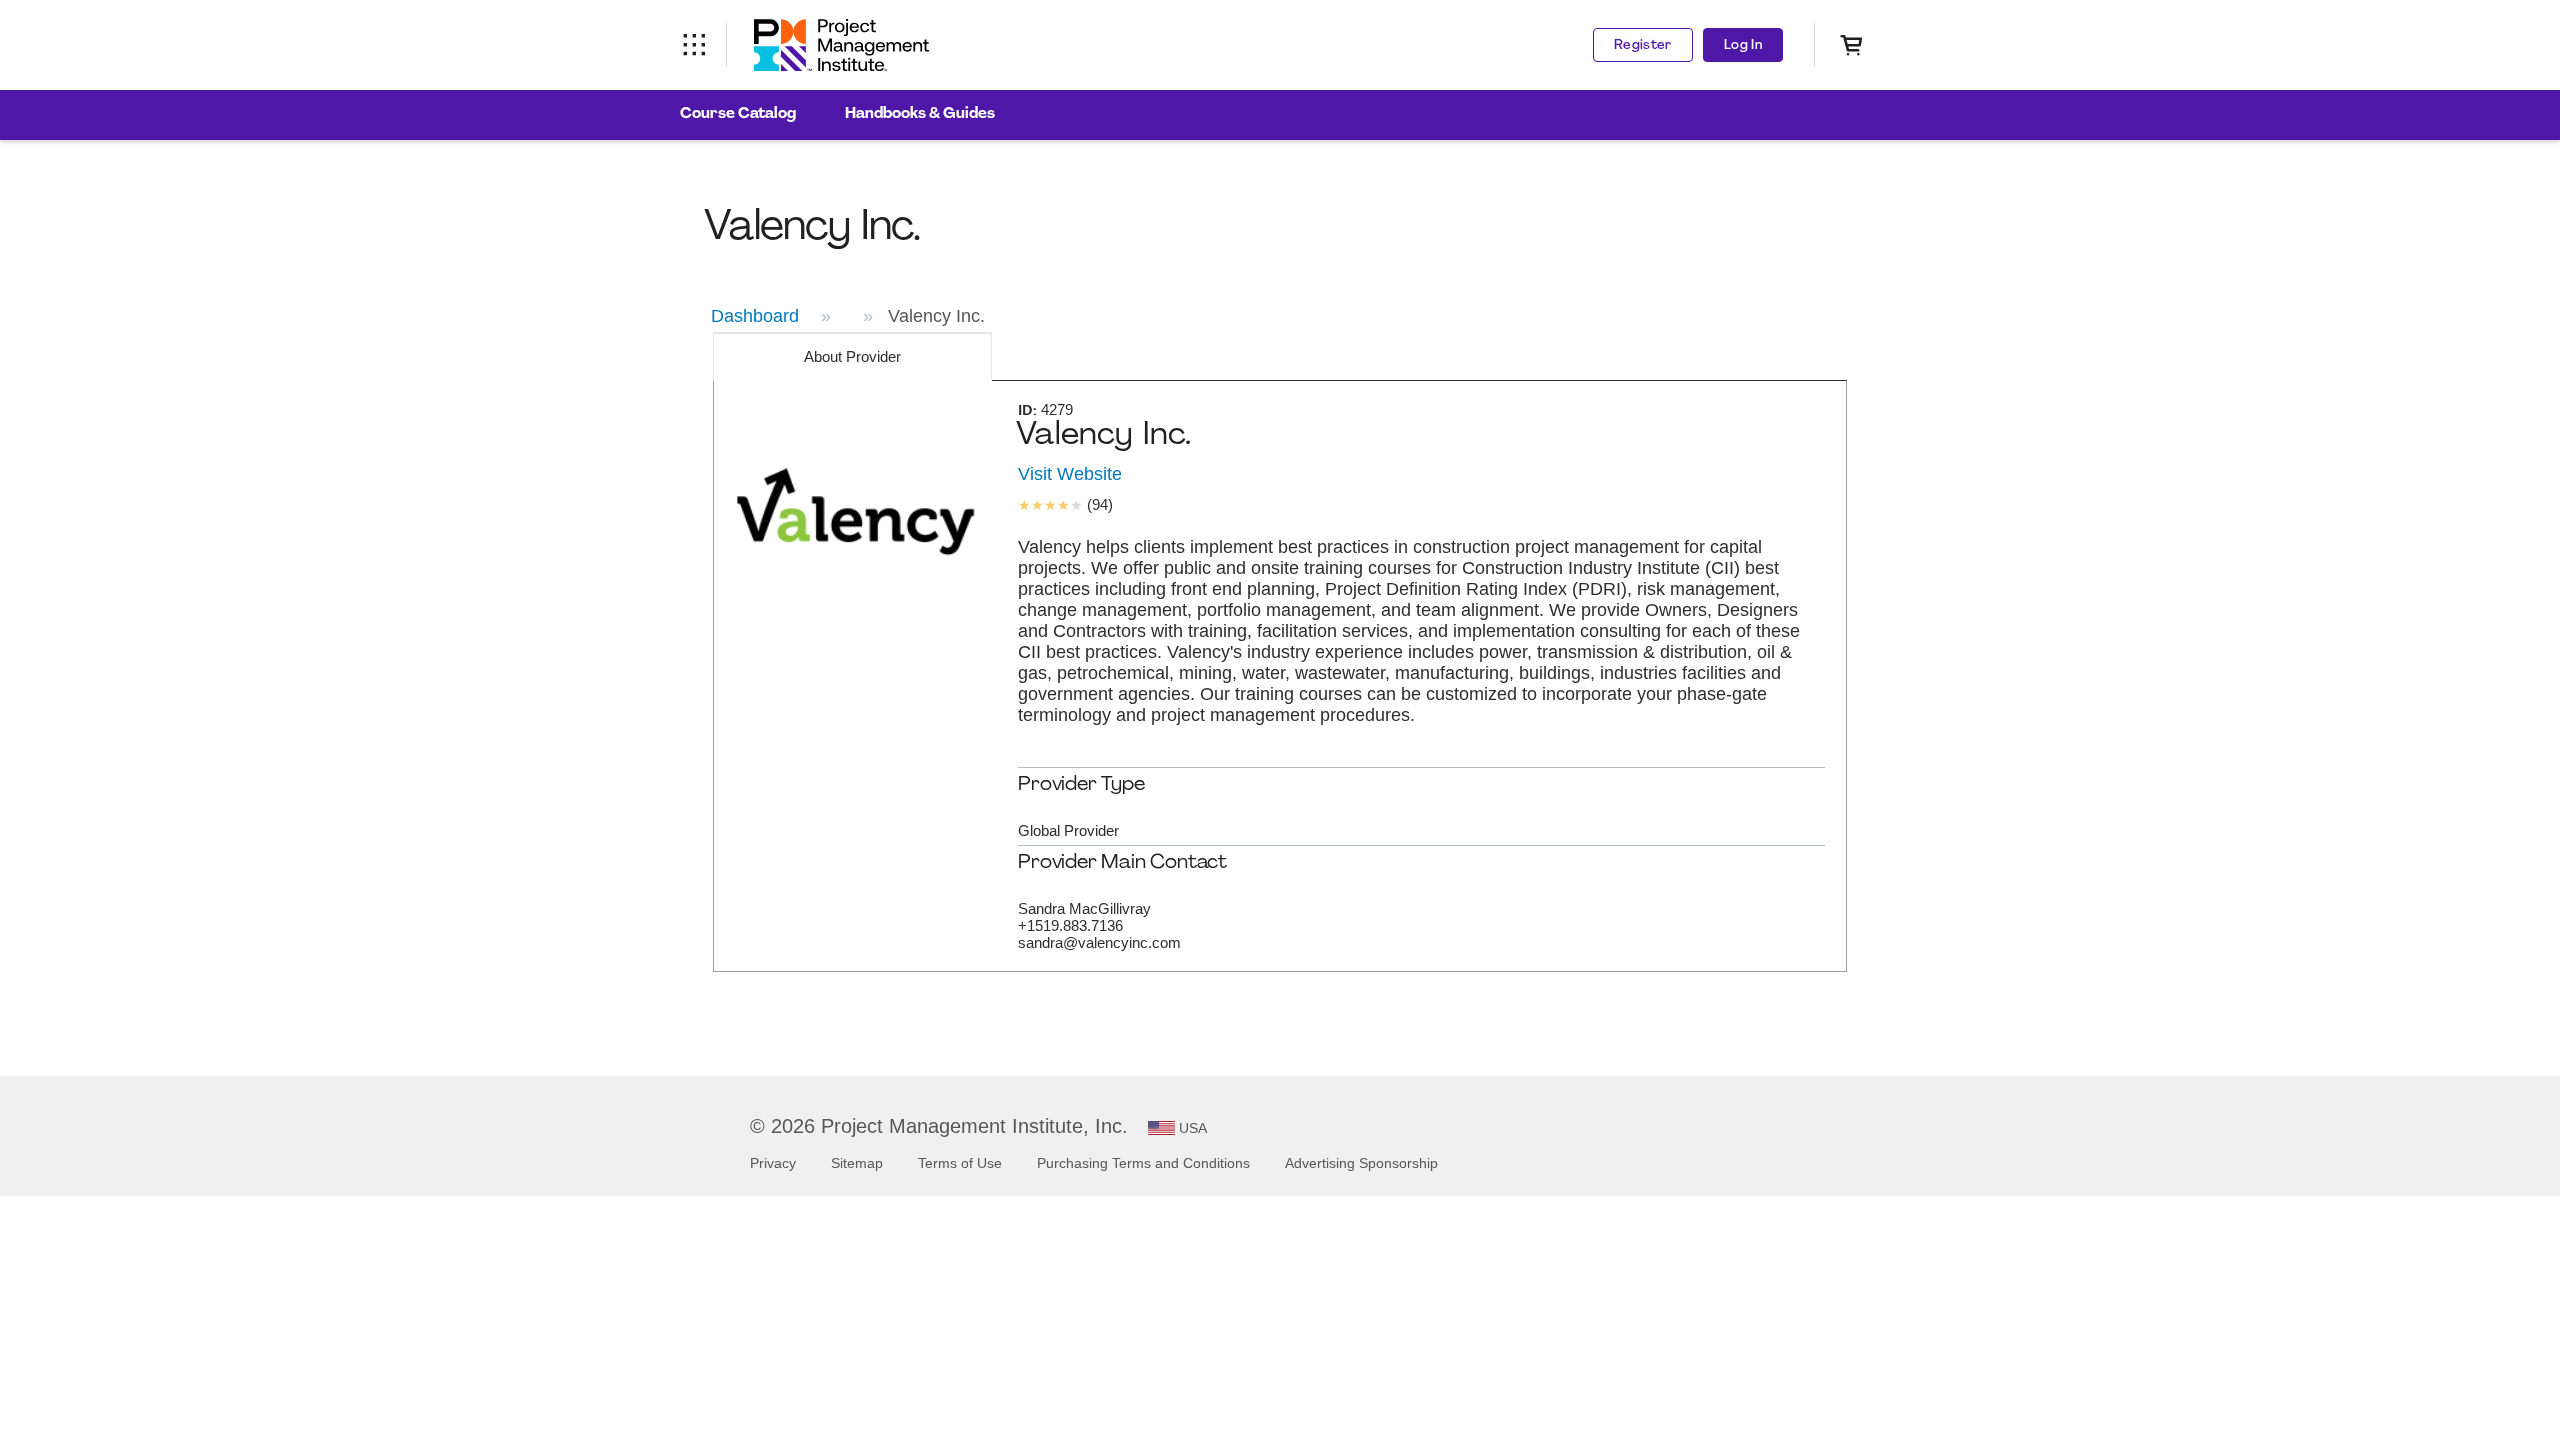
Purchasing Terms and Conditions (1143, 1163)
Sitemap (857, 1163)
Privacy (773, 1163)
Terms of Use (960, 1163)
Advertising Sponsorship (1361, 1163)
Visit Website (1070, 474)
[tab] (852, 356)
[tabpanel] (1280, 676)
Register (1643, 45)
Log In (1743, 45)
